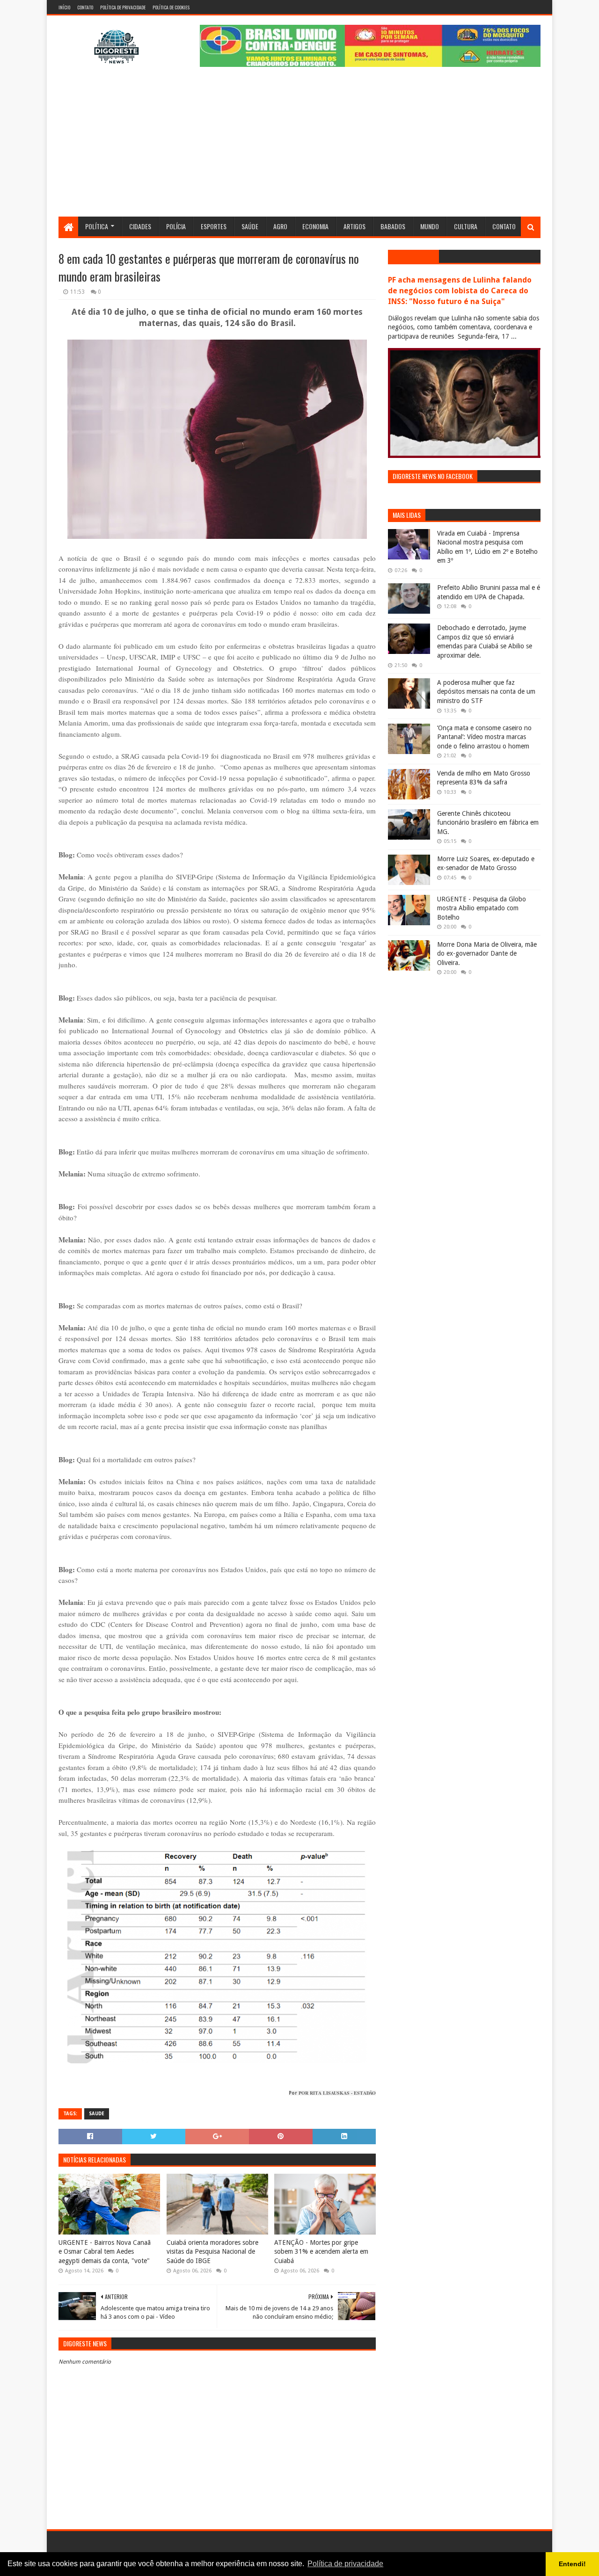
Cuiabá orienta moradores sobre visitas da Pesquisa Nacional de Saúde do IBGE (212, 2252)
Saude (97, 2114)
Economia (315, 226)
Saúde (250, 226)
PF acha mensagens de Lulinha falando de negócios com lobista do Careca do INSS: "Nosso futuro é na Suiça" (460, 291)
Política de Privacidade (123, 7)
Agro (280, 226)
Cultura (466, 226)
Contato (85, 7)
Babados (393, 226)
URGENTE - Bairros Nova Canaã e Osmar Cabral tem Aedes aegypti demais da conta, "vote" (105, 2252)
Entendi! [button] (572, 2564)
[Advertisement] (299, 146)
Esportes (214, 226)
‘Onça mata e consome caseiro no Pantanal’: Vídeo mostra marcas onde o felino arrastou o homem (484, 737)
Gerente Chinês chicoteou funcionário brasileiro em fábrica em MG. (488, 823)
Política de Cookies (171, 7)
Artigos (354, 226)
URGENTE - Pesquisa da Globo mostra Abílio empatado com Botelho (482, 908)
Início (64, 7)
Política (97, 226)
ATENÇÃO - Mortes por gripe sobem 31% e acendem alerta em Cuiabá (321, 2252)
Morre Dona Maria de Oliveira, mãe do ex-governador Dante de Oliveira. (487, 954)
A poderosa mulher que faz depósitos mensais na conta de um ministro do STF (486, 692)
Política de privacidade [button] (345, 2564)
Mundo (430, 226)
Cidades (140, 226)
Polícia (176, 226)
